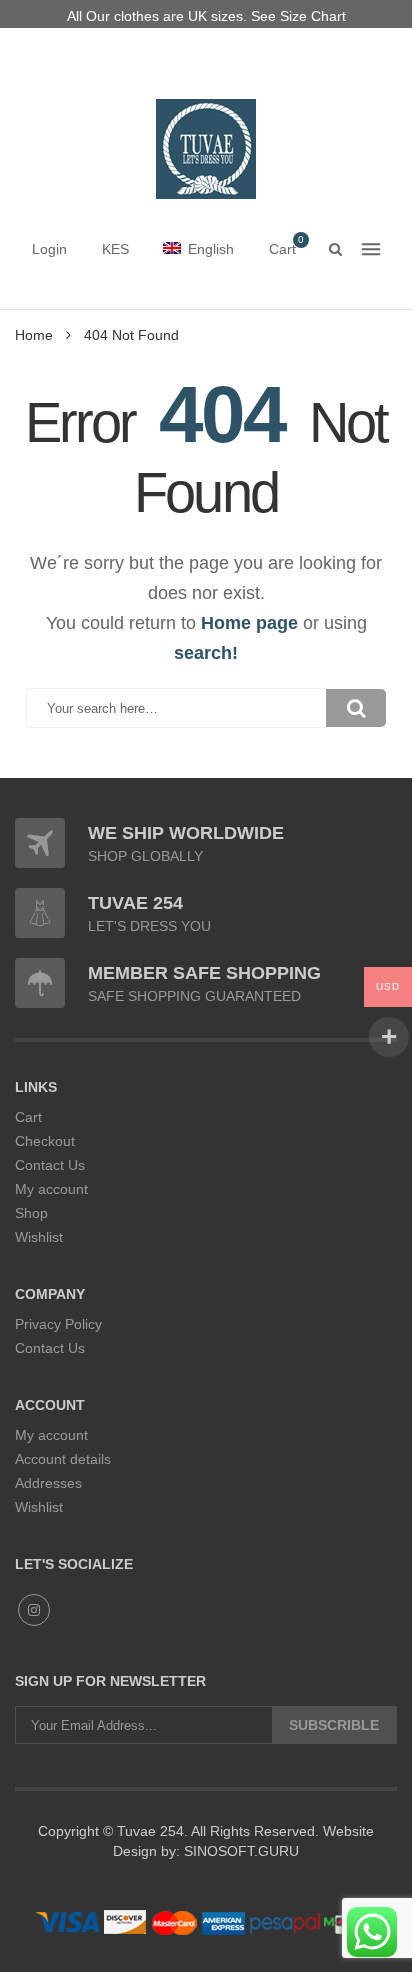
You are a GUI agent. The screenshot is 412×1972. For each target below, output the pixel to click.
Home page (249, 623)
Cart (28, 1117)
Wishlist (39, 1237)
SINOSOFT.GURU (239, 1851)
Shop (31, 1213)
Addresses (48, 1483)
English (211, 249)
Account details (63, 1459)
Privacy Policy (58, 1324)
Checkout (45, 1141)
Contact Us (50, 1165)
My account (51, 1189)
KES (115, 249)
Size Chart (313, 16)
